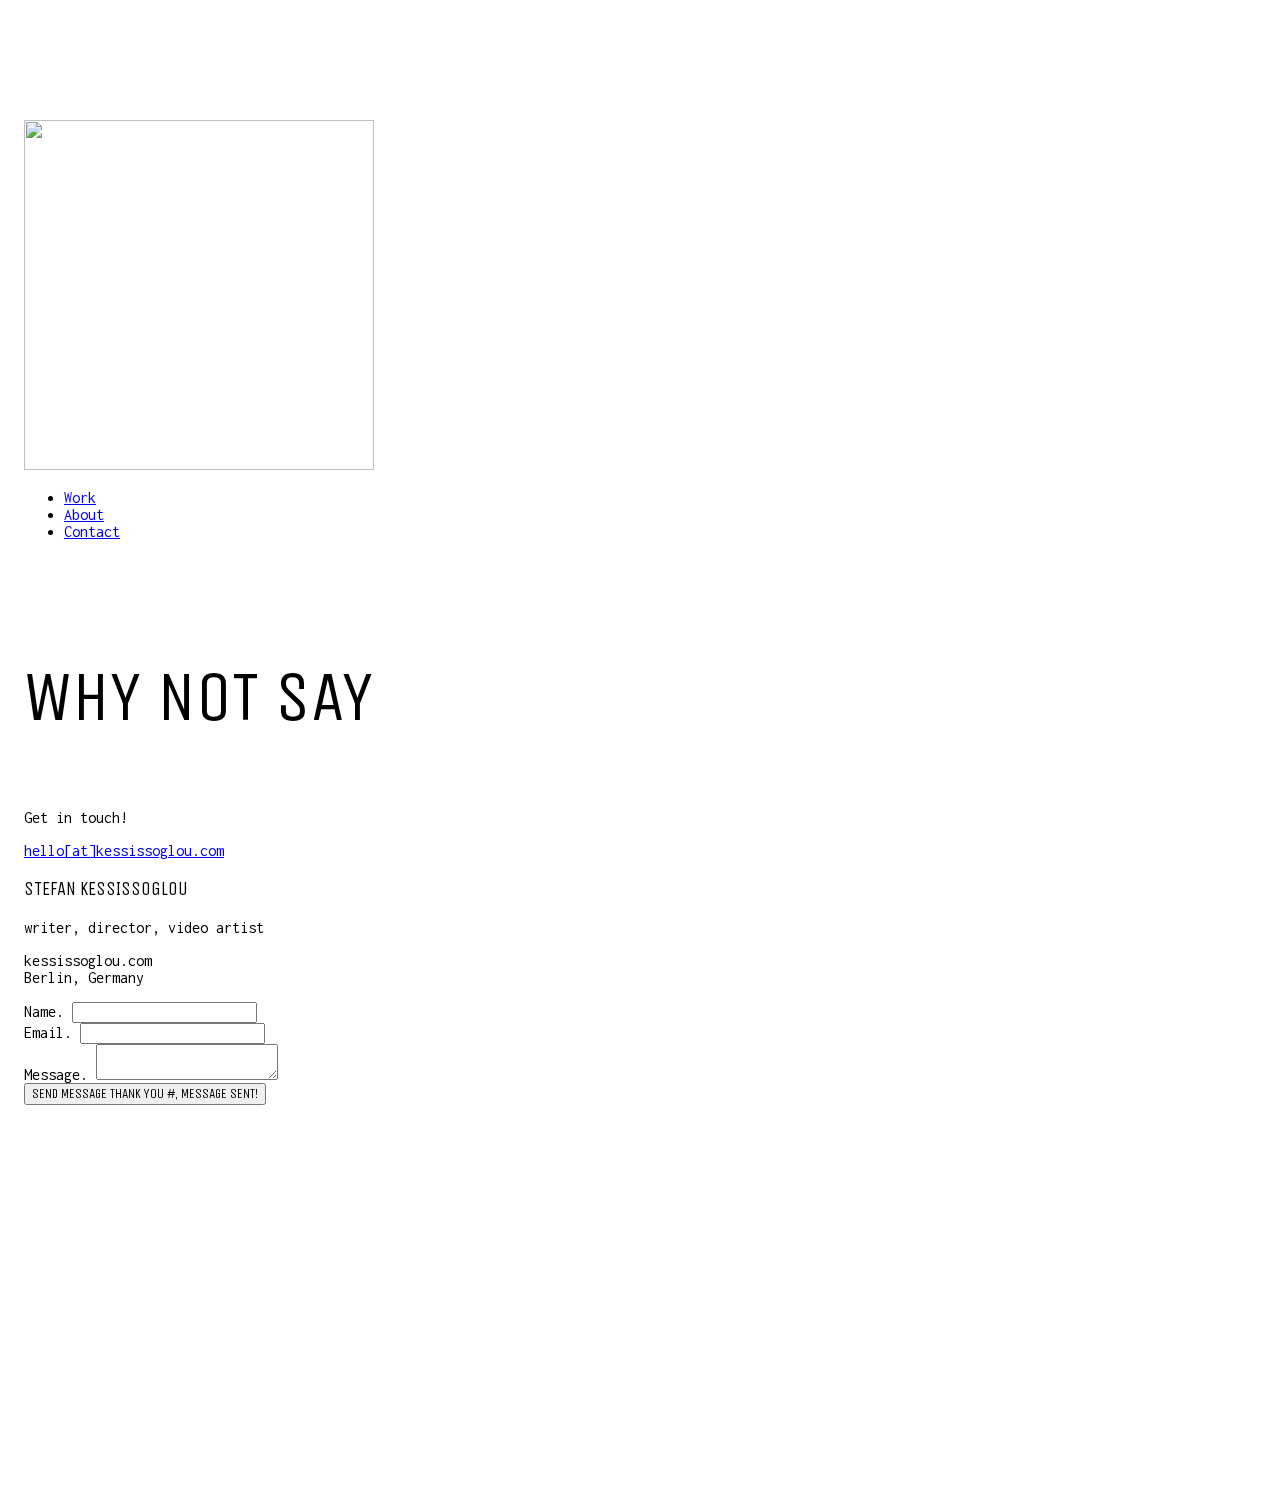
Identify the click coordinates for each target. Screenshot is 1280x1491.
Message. (56, 1074)
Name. (44, 1011)
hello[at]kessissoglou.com (124, 850)
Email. (48, 1032)
